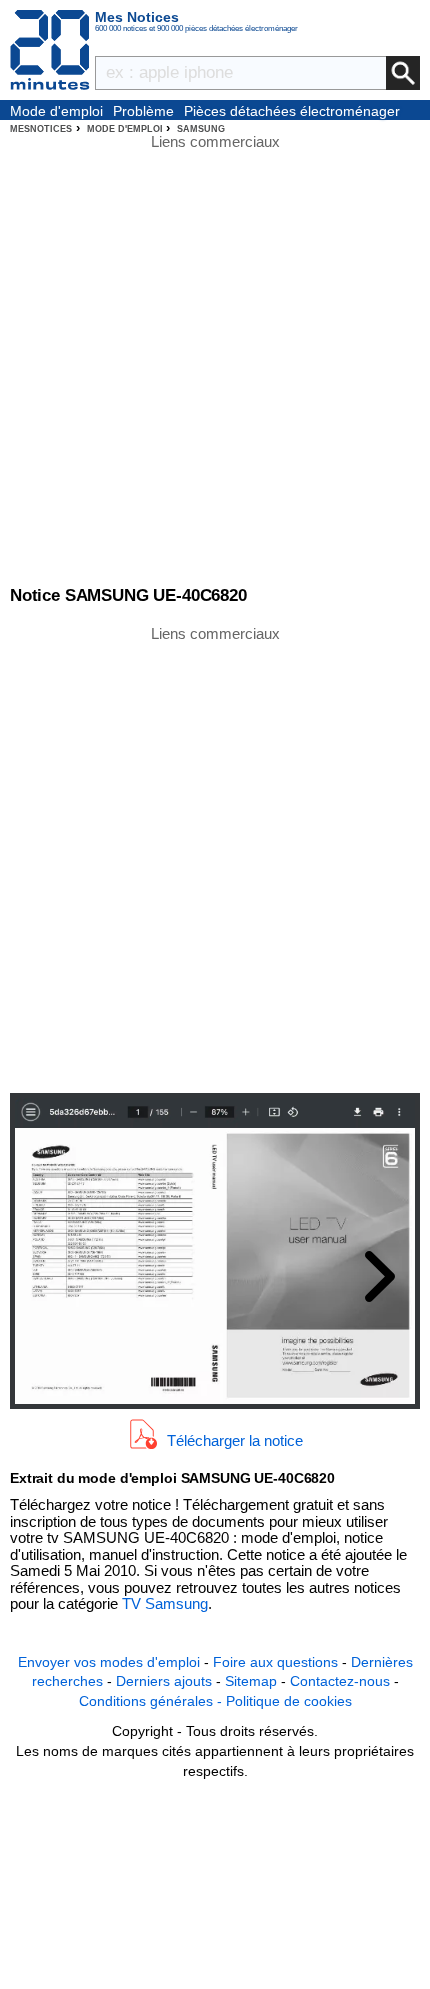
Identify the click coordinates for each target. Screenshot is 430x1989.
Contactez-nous (340, 1681)
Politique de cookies (289, 1701)
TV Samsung (165, 1603)
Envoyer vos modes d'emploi (109, 1662)
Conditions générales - (152, 1701)
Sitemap (251, 1681)
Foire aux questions (275, 1662)
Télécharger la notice (235, 1440)
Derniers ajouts (164, 1681)
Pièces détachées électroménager (292, 111)
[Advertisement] (215, 858)
